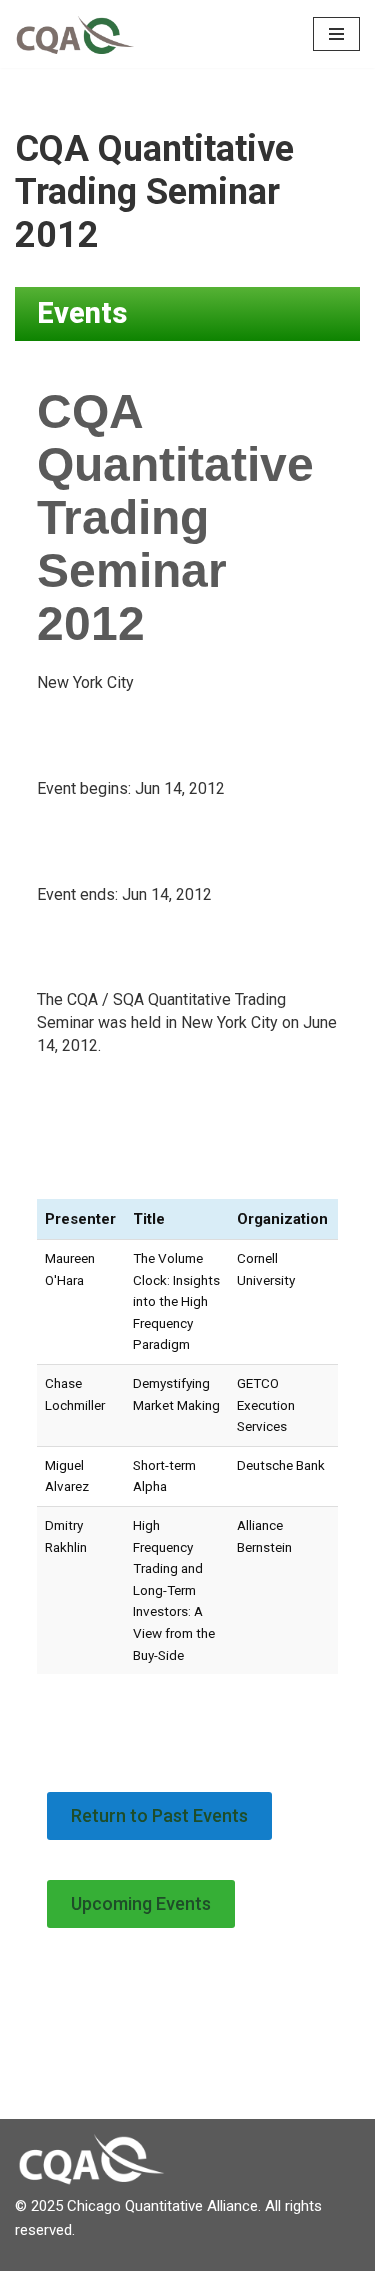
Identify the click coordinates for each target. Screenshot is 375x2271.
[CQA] (75, 34)
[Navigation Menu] (336, 34)
